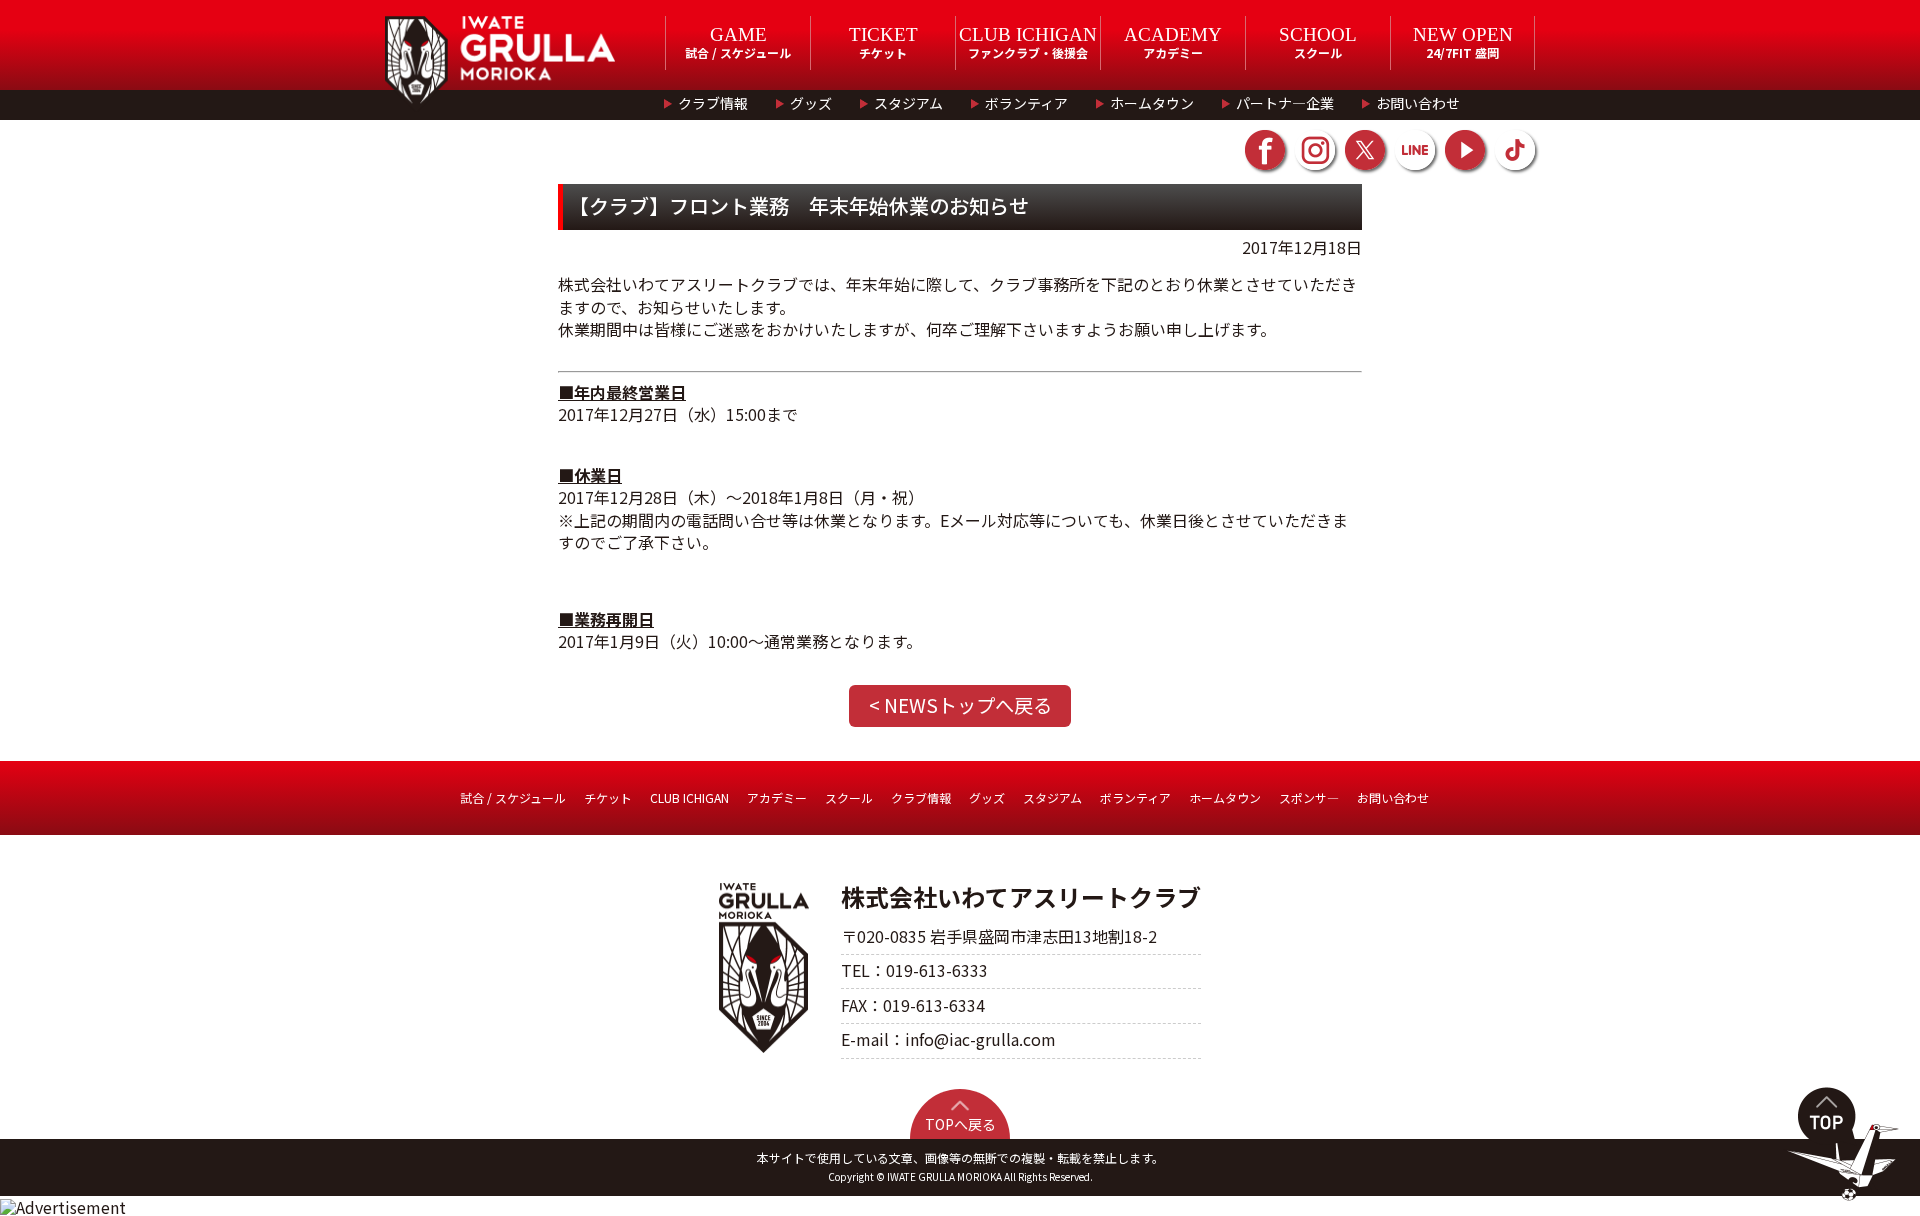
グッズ (811, 103)
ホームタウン (1152, 103)
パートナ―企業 (1285, 103)
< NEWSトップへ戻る (960, 705)
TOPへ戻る (960, 1124)
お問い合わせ (1418, 103)
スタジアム (908, 103)
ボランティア (1026, 103)
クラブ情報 (713, 103)
